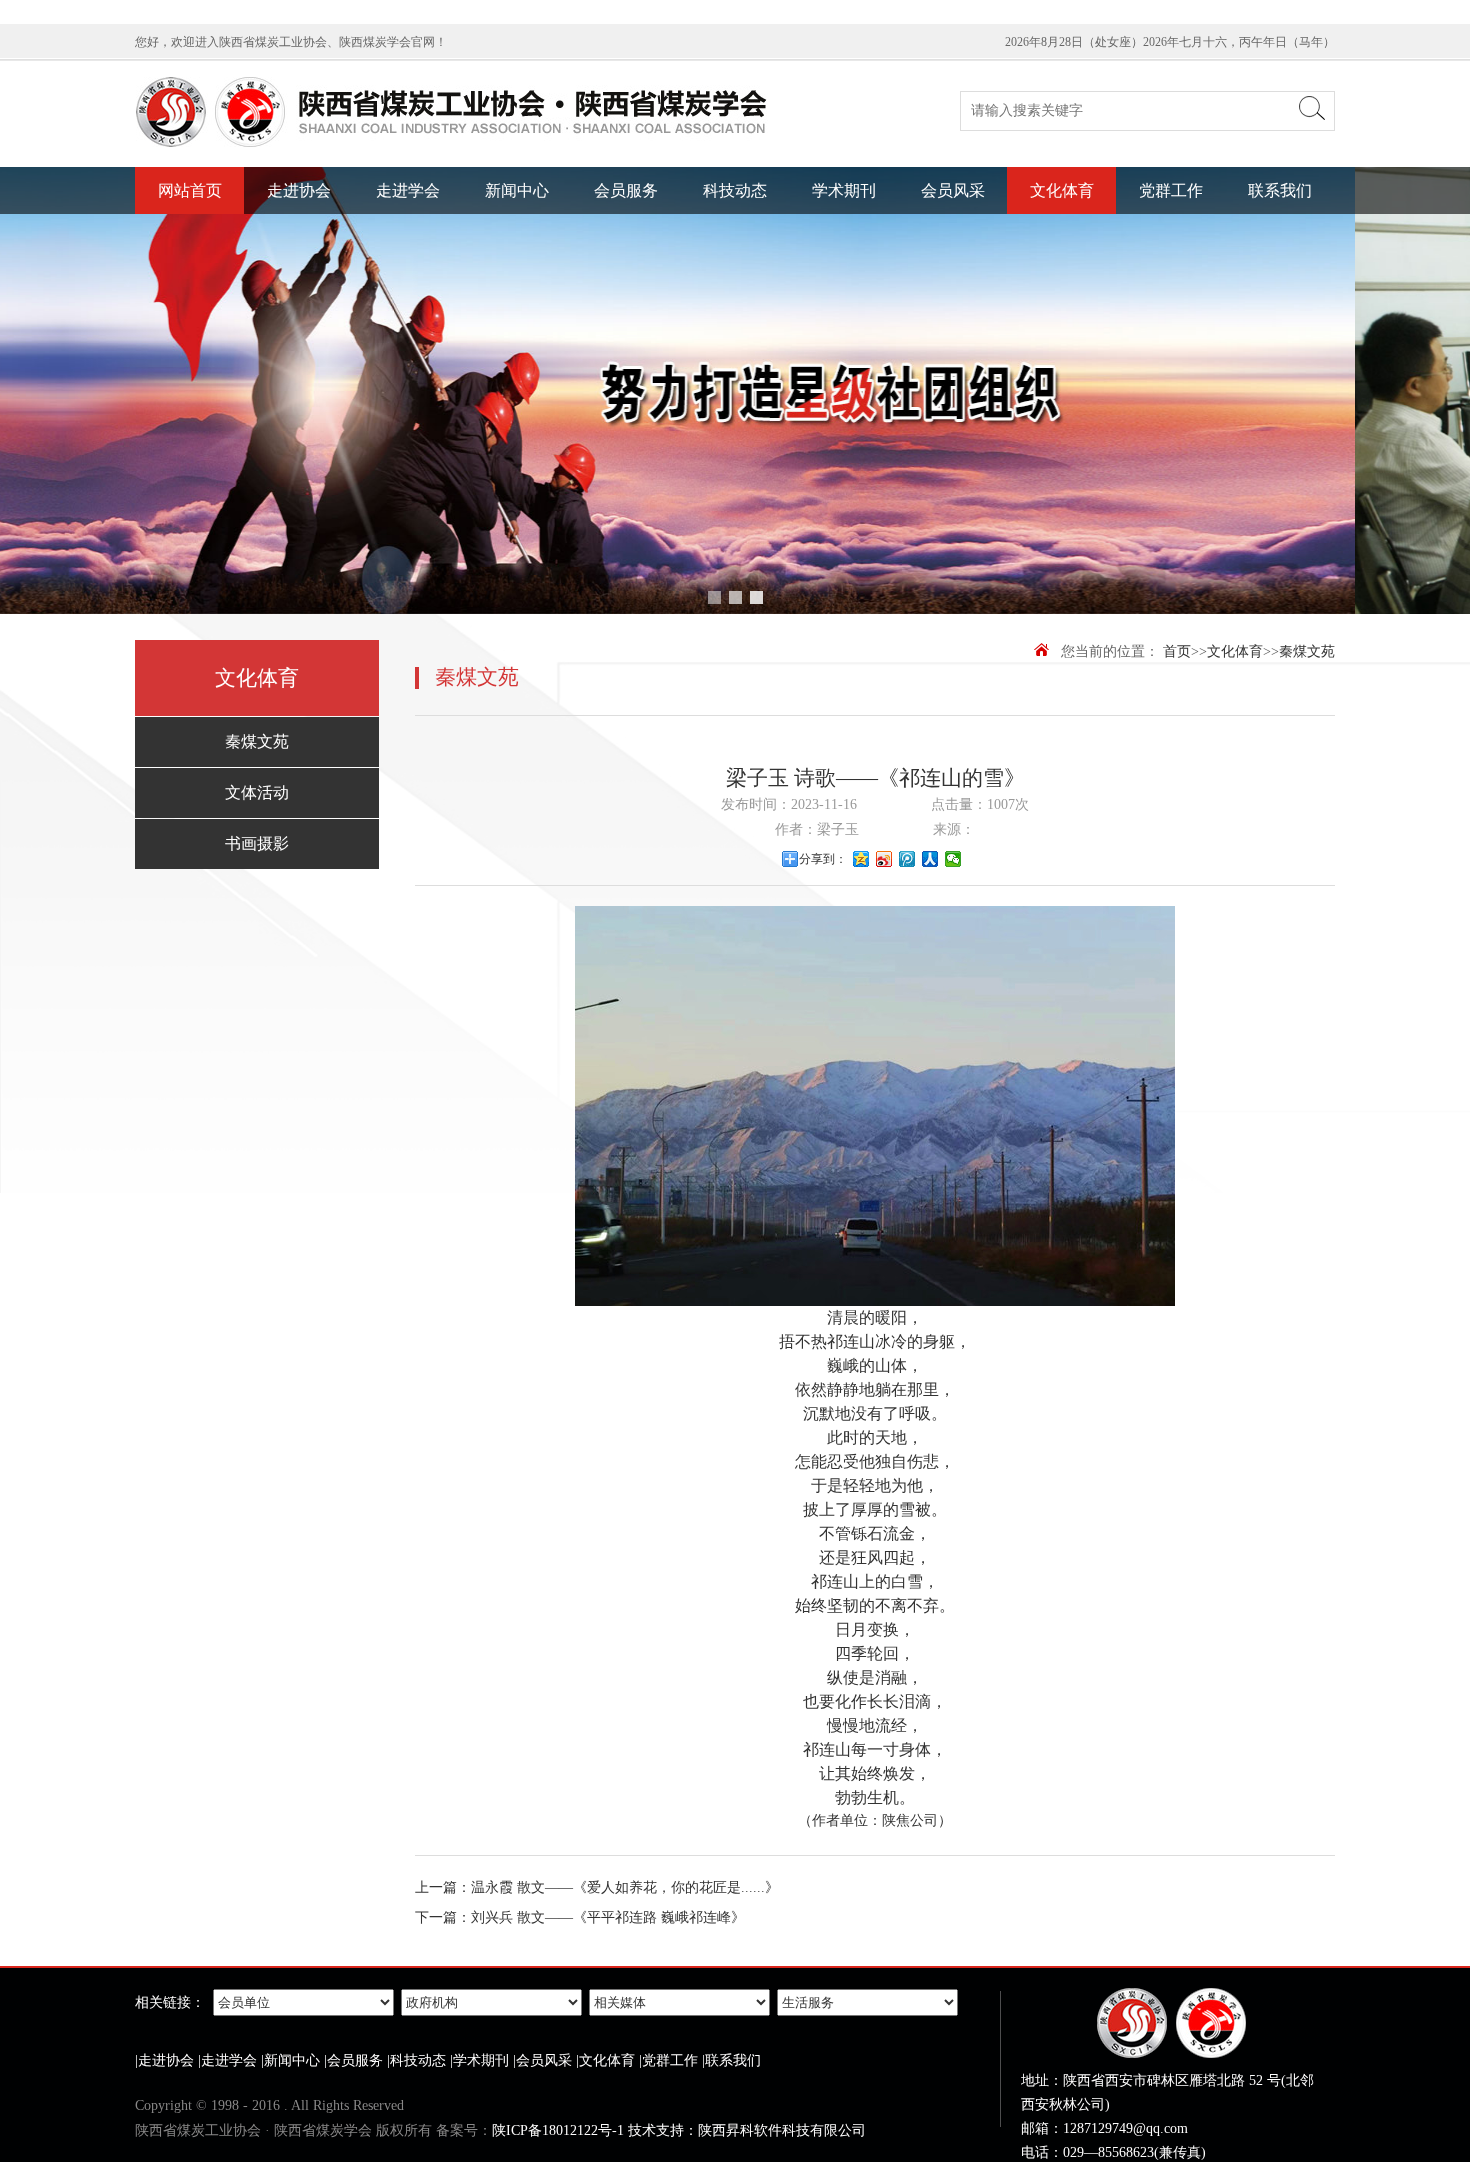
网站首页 (190, 190)
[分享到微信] (953, 859)
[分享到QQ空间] (861, 859)
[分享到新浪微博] (884, 859)
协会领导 (299, 290)
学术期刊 (844, 190)
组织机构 (299, 321)
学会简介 (408, 228)
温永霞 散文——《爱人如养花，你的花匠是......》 (625, 1887)
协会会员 (299, 383)
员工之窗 (953, 290)
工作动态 (517, 228)
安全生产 (953, 228)
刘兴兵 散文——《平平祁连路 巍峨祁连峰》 (608, 1917)
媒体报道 (517, 321)
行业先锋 (626, 290)
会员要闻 (517, 290)
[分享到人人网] (930, 859)
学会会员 (408, 383)
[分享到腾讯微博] (907, 859)
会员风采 (953, 190)
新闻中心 (517, 190)
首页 (1177, 651)
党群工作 (1171, 190)
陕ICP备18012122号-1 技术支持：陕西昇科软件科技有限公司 (679, 2130)
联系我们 (1280, 190)
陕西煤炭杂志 (844, 228)
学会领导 (408, 290)
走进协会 (299, 190)
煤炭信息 (626, 321)
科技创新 (735, 228)
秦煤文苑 (1062, 228)
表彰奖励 (735, 290)
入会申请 (299, 352)
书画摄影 (1062, 290)
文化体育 (1062, 190)
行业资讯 (517, 259)
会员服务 (626, 190)
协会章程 (299, 259)
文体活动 (1062, 259)
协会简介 (299, 228)
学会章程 (408, 259)
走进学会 (408, 190)
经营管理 (953, 259)
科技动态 (735, 190)
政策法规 (626, 228)
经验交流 (626, 259)
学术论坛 (735, 259)
